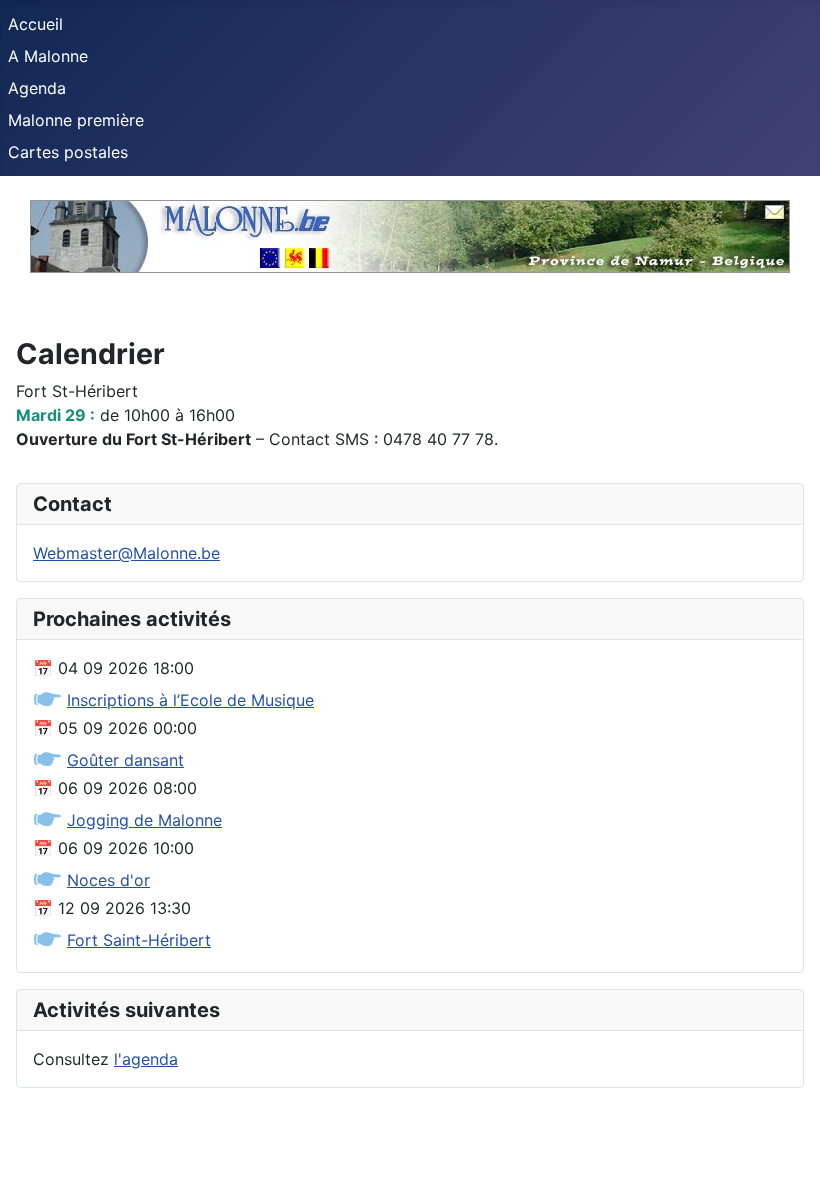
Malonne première (76, 120)
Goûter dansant (125, 760)
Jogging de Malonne (144, 820)
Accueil (35, 24)
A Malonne (48, 56)
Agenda (37, 88)
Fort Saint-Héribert (139, 940)
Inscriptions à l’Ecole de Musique (190, 700)
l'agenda (146, 1059)
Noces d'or (108, 880)
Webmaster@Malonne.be (126, 553)
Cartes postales (68, 152)
